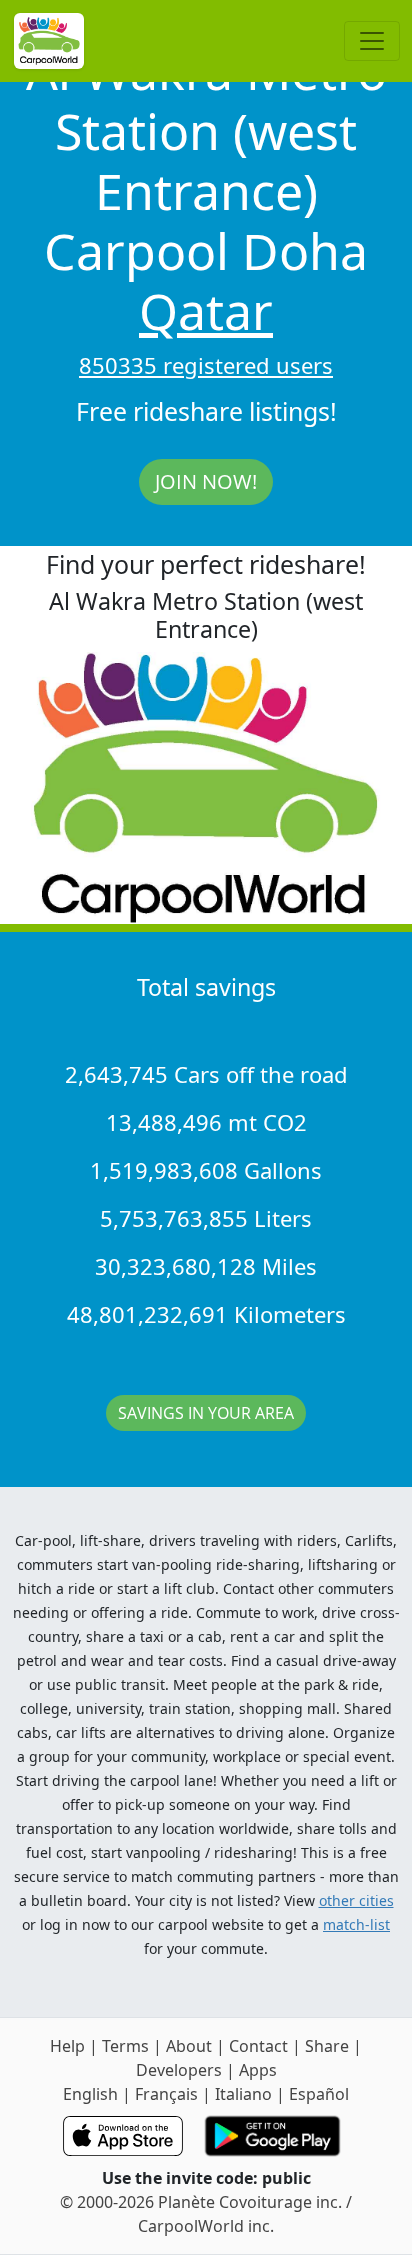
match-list (356, 1924)
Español (319, 2094)
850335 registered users (206, 365)
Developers (179, 2070)
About (189, 2046)
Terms (125, 2046)
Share (327, 2046)
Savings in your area (206, 1413)
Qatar (206, 311)
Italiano (243, 2094)
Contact (258, 2046)
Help (67, 2046)
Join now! (206, 481)
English (90, 2094)
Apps (258, 2070)
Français (166, 2094)
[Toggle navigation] (372, 41)
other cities (356, 1900)
